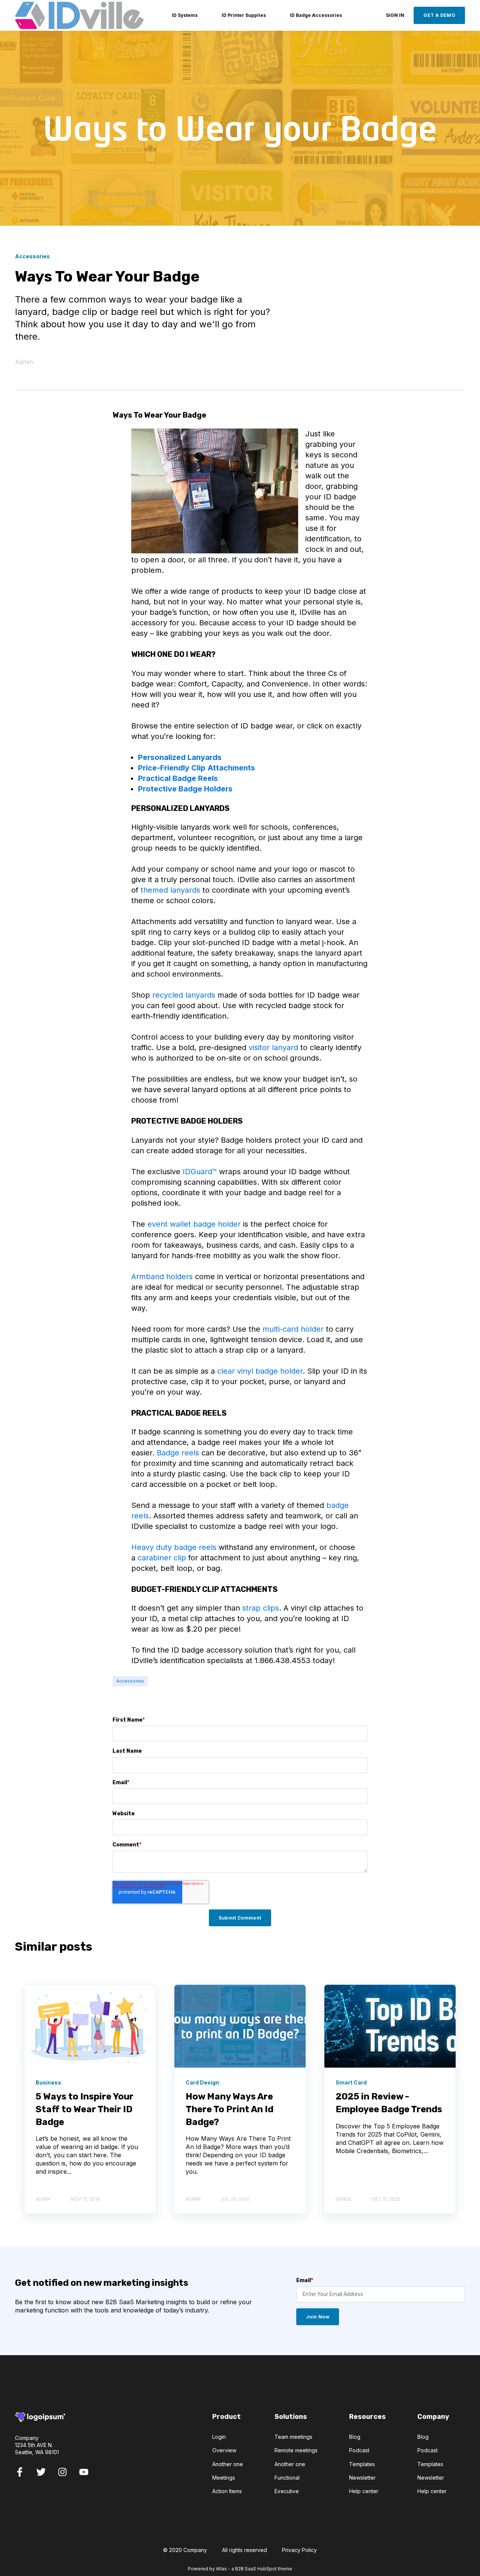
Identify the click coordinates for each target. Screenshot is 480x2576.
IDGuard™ (200, 1172)
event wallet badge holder (194, 1224)
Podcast (359, 2450)
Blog (355, 2437)
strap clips (261, 1608)
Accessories (130, 1681)
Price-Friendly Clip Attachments (196, 768)
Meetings (224, 2478)
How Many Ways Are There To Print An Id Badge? (229, 2109)
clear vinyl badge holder (260, 1371)
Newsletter (362, 2478)
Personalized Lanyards (180, 757)
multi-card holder (293, 1329)
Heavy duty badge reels (174, 1547)
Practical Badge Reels (178, 778)
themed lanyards (170, 890)
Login (219, 2437)
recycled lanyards (184, 995)
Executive (287, 2491)
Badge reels (178, 1453)
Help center (364, 2491)
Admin (24, 362)
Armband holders (162, 1277)
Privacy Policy (299, 2550)
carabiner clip (162, 1558)
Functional (287, 2478)
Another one (228, 2464)
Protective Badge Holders (185, 789)
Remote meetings (296, 2450)
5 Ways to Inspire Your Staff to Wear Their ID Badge (85, 2109)
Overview (224, 2450)
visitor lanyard (273, 1047)
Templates (362, 2464)
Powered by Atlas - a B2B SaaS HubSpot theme (240, 2569)
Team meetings (293, 2437)
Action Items (227, 2491)
